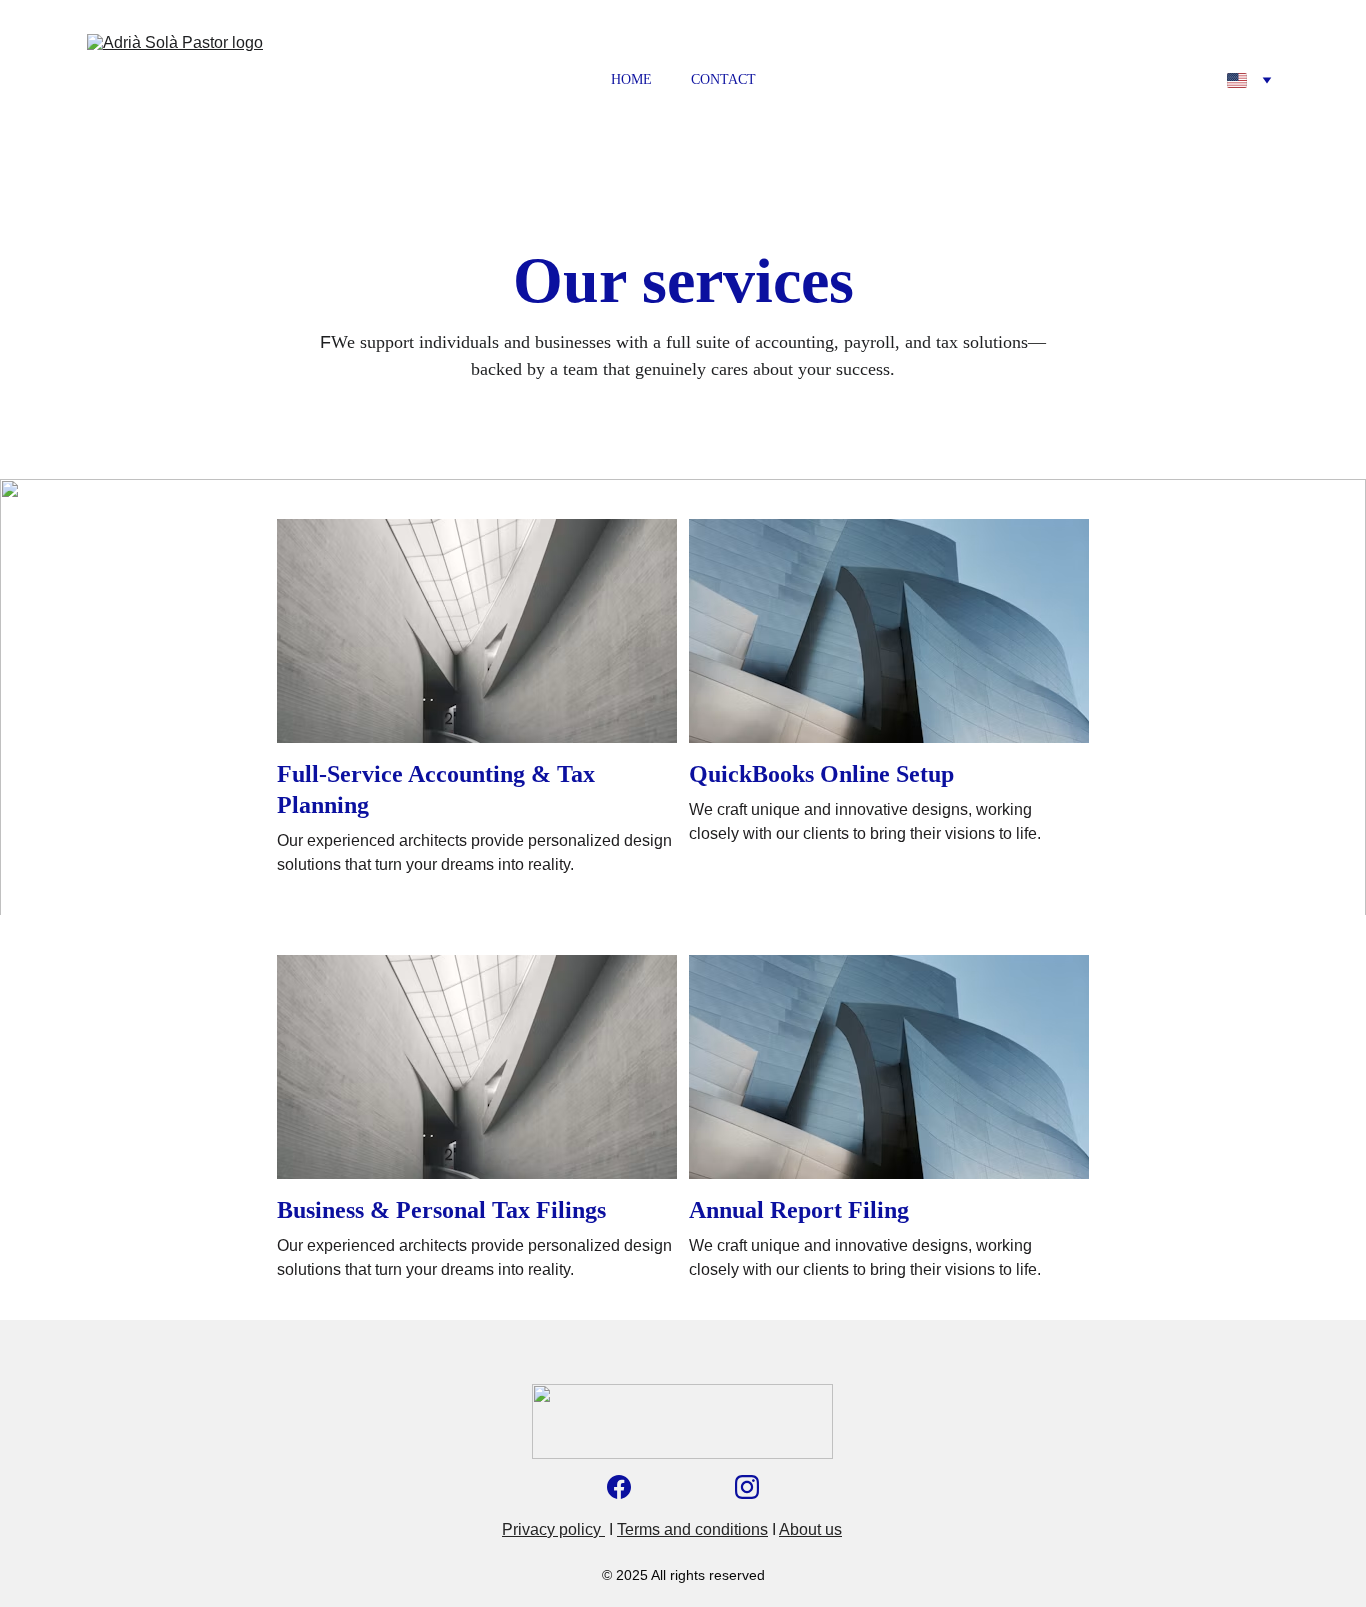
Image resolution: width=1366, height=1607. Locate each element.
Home (631, 79)
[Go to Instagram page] (747, 1487)
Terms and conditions (692, 1529)
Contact (723, 79)
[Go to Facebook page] (619, 1487)
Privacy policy (553, 1529)
